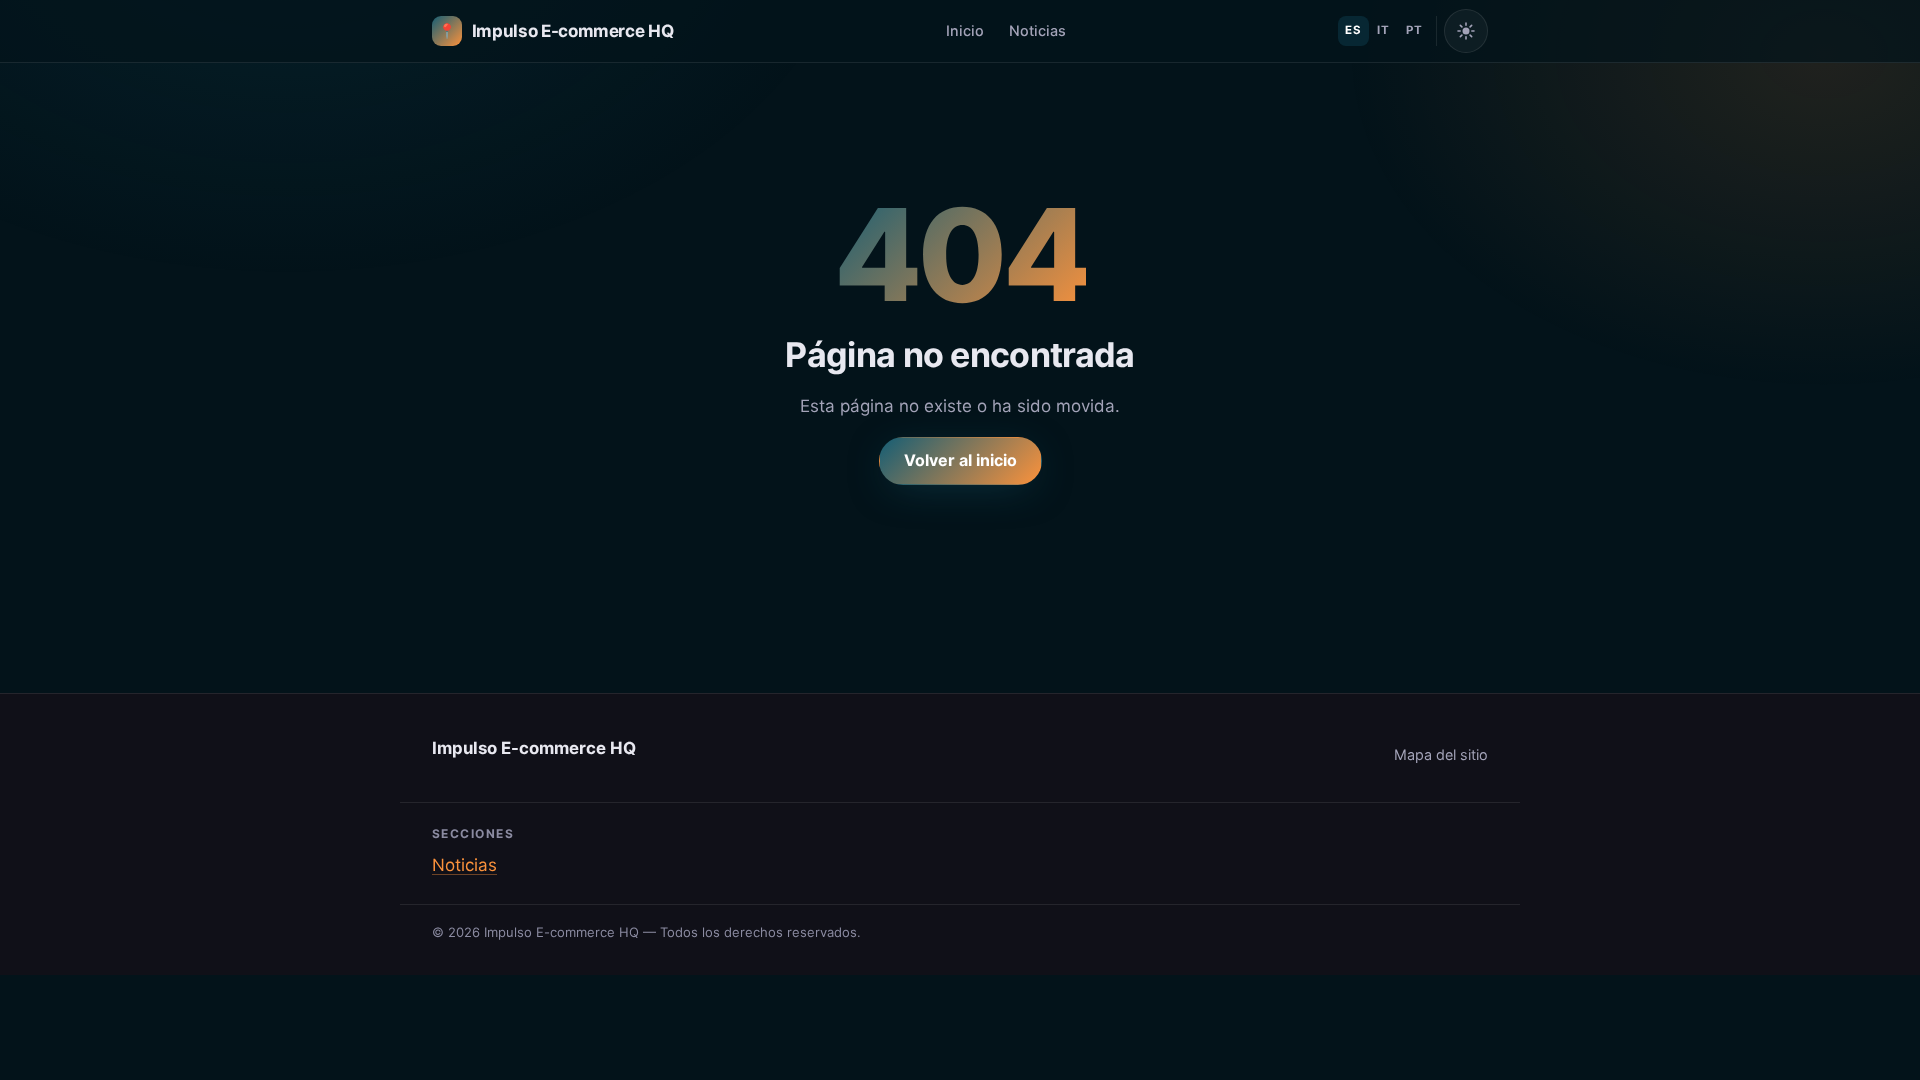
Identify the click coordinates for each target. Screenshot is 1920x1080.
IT (1383, 30)
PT (1414, 30)
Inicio (965, 30)
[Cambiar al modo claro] (1466, 31)
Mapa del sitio (1441, 754)
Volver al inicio (960, 460)
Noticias (1037, 30)
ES (1353, 30)
